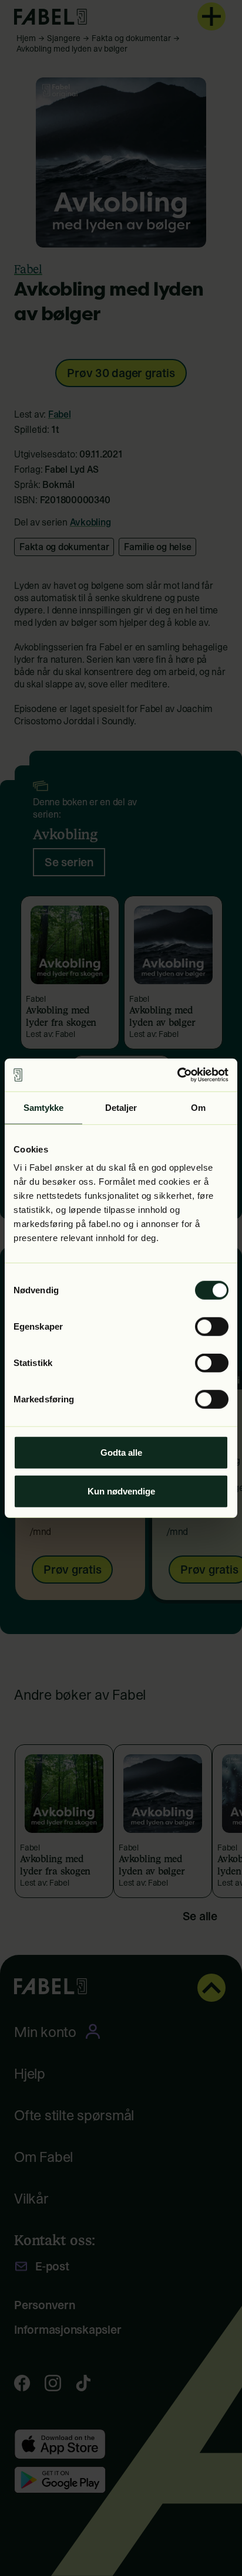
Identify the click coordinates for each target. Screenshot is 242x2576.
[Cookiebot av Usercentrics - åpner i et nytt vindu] (177, 1075)
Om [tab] (198, 1107)
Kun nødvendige (121, 1491)
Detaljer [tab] (121, 1107)
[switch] (212, 1327)
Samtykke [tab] (44, 1107)
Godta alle (121, 1453)
